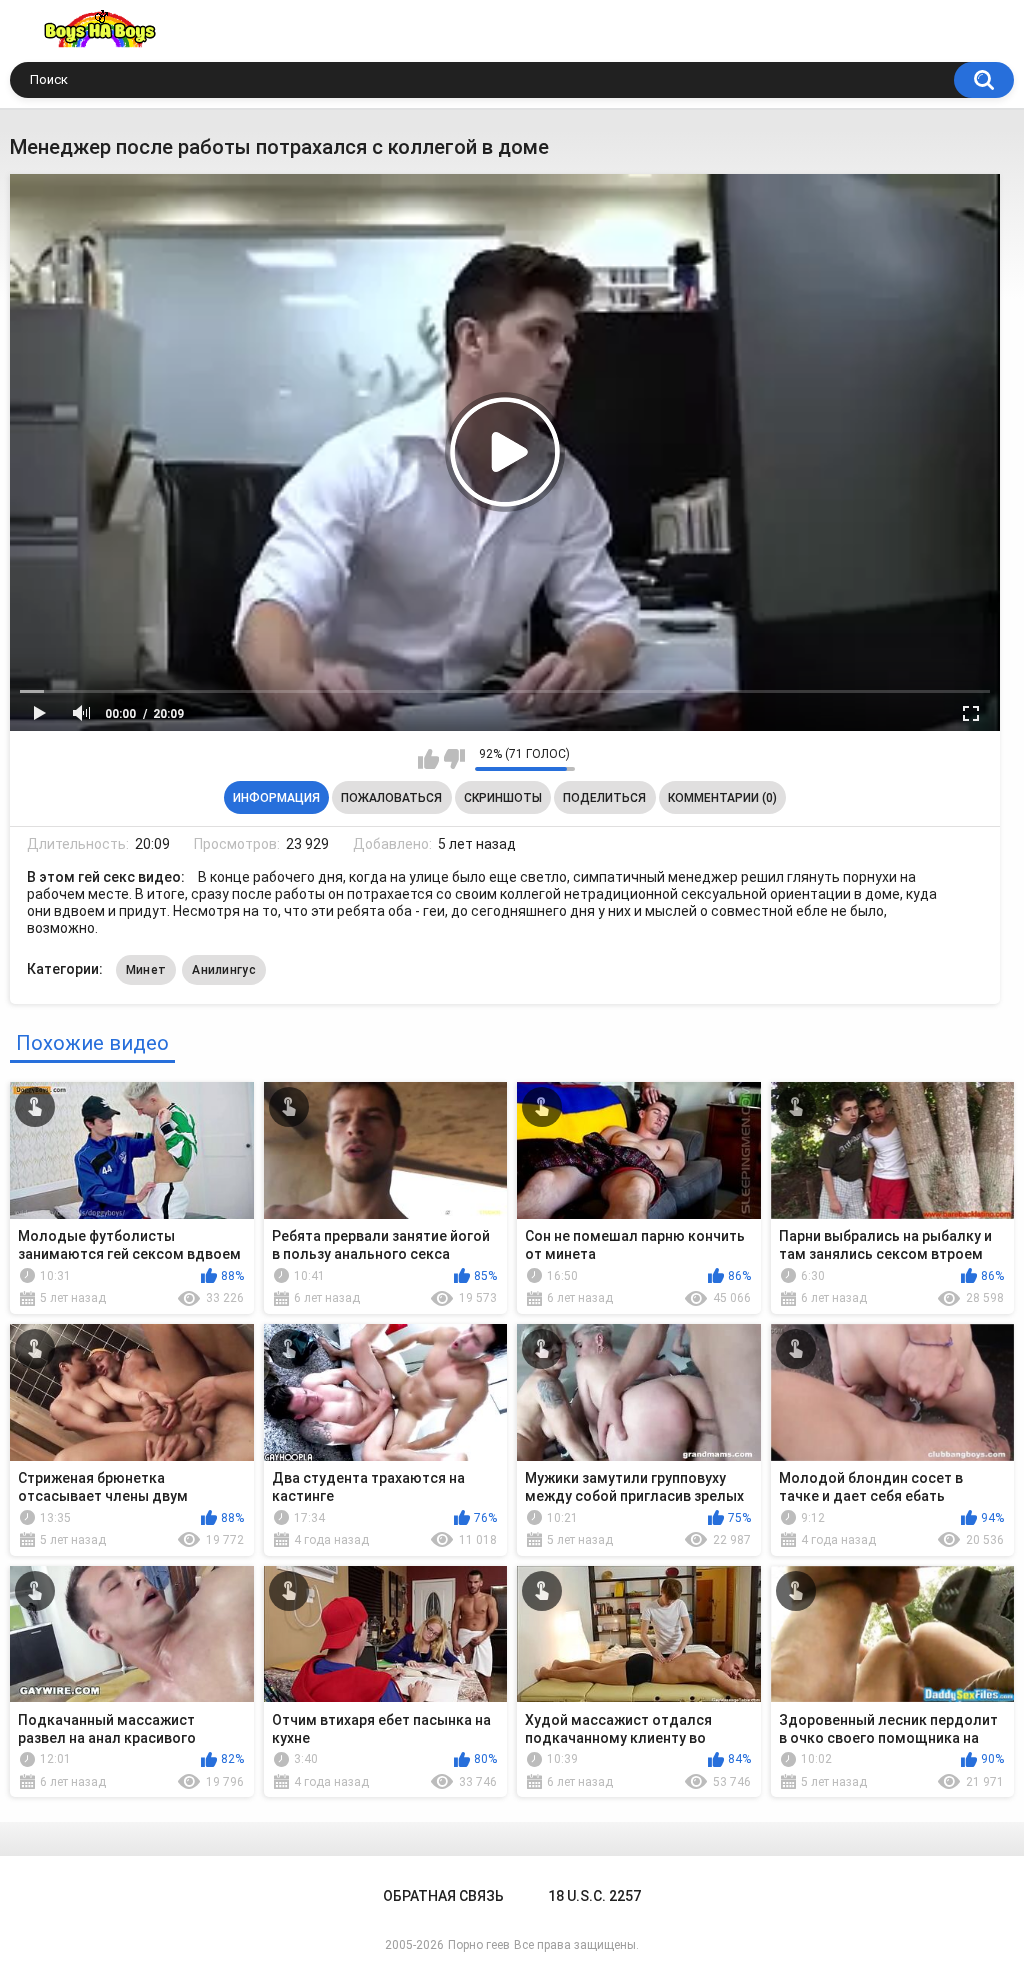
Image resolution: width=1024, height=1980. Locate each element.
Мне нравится (428, 759)
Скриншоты (503, 798)
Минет (146, 970)
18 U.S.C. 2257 (594, 1896)
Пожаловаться (391, 798)
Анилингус (224, 970)
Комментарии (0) (722, 798)
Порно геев (479, 1945)
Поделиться (604, 798)
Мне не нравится (454, 759)
